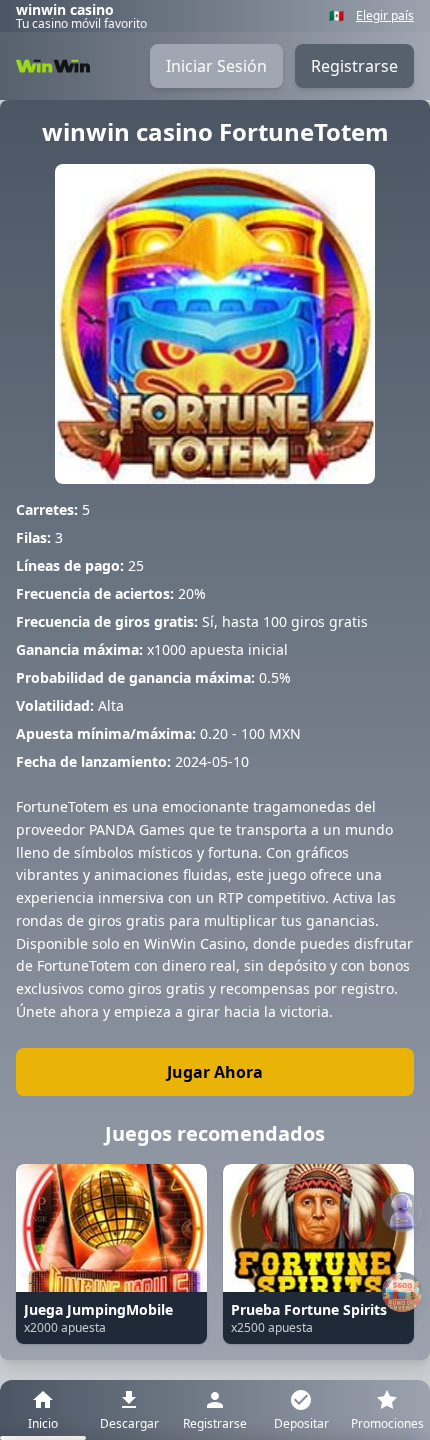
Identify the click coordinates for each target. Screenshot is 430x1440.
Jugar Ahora (215, 1072)
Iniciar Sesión (216, 66)
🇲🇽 (336, 16)
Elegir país (385, 16)
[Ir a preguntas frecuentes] (402, 1212)
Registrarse (354, 66)
